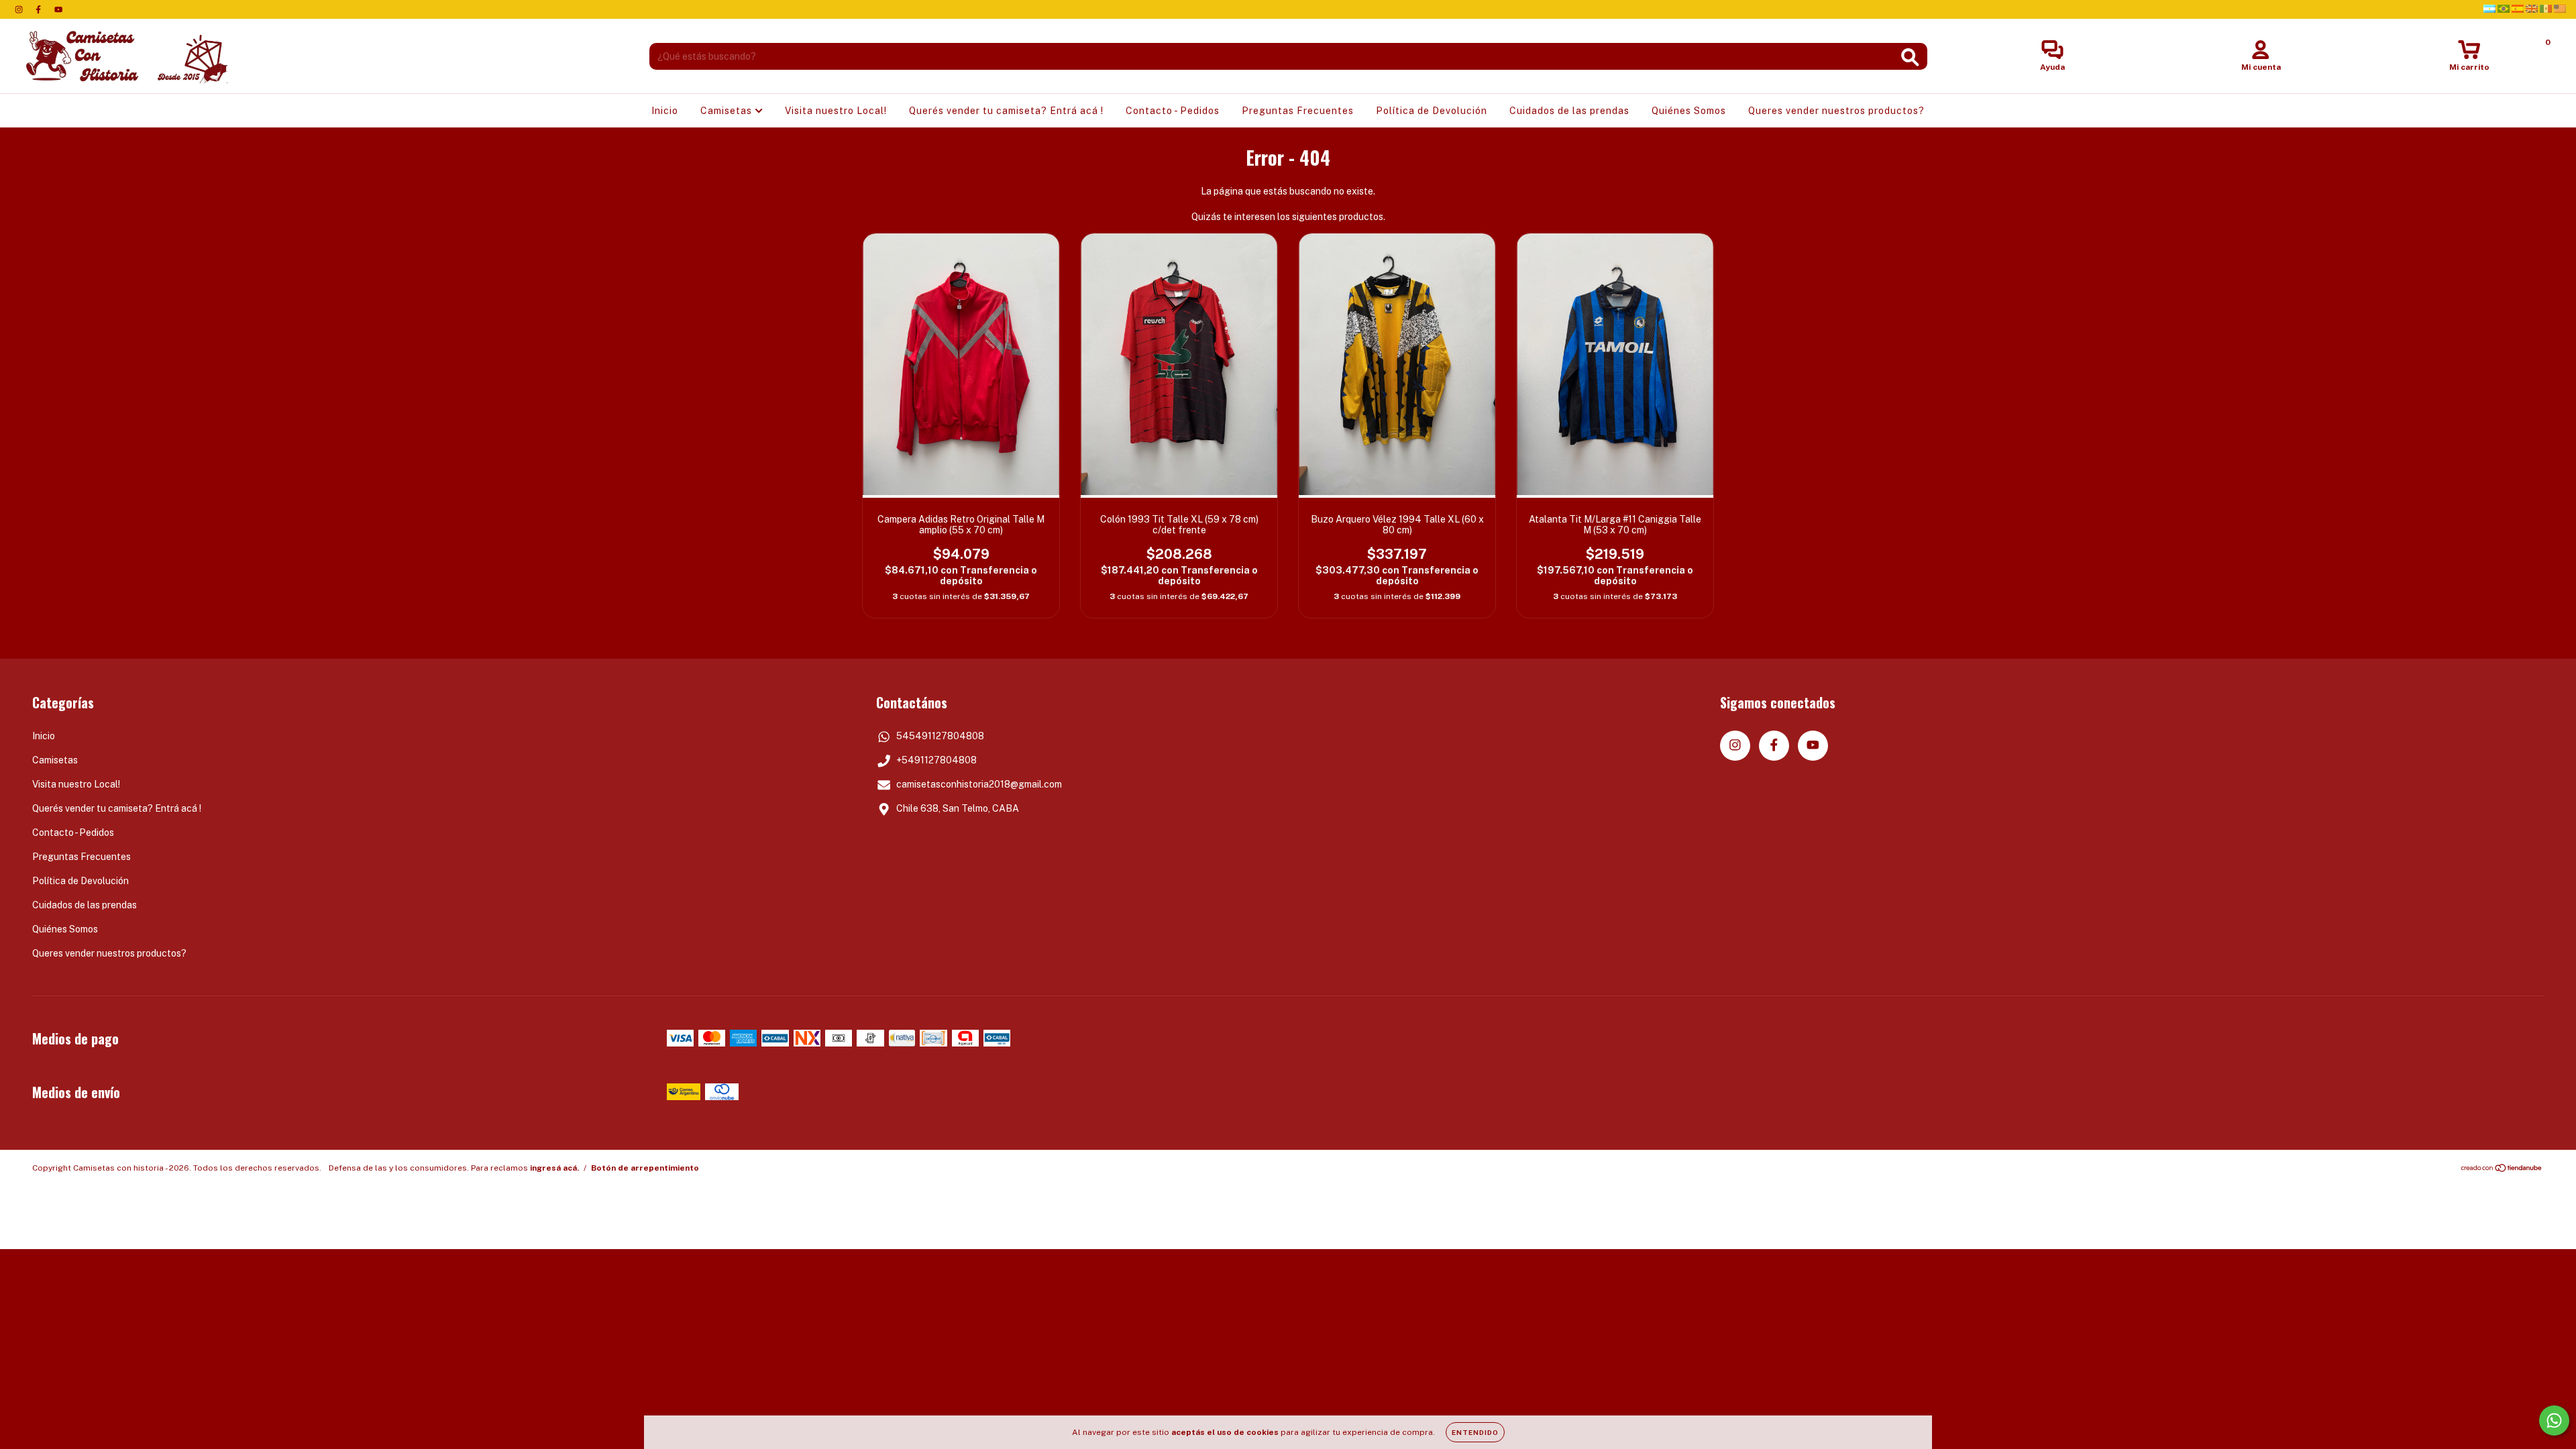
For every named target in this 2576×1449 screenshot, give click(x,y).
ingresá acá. (554, 1168)
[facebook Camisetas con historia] (39, 9)
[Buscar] (1910, 57)
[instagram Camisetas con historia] (20, 9)
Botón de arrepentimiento (645, 1168)
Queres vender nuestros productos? (1836, 111)
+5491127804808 (936, 760)
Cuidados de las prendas (1569, 111)
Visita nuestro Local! (836, 111)
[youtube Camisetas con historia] (58, 9)
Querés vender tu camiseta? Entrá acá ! (1006, 111)
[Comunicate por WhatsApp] (2554, 1420)
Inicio (665, 111)
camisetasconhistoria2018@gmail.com (979, 784)
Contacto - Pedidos (1173, 111)
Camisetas (728, 111)
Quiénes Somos (1689, 111)
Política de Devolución (1432, 111)
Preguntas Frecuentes (1298, 111)
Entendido (1475, 1432)
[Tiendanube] (2502, 1170)
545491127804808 (940, 736)
